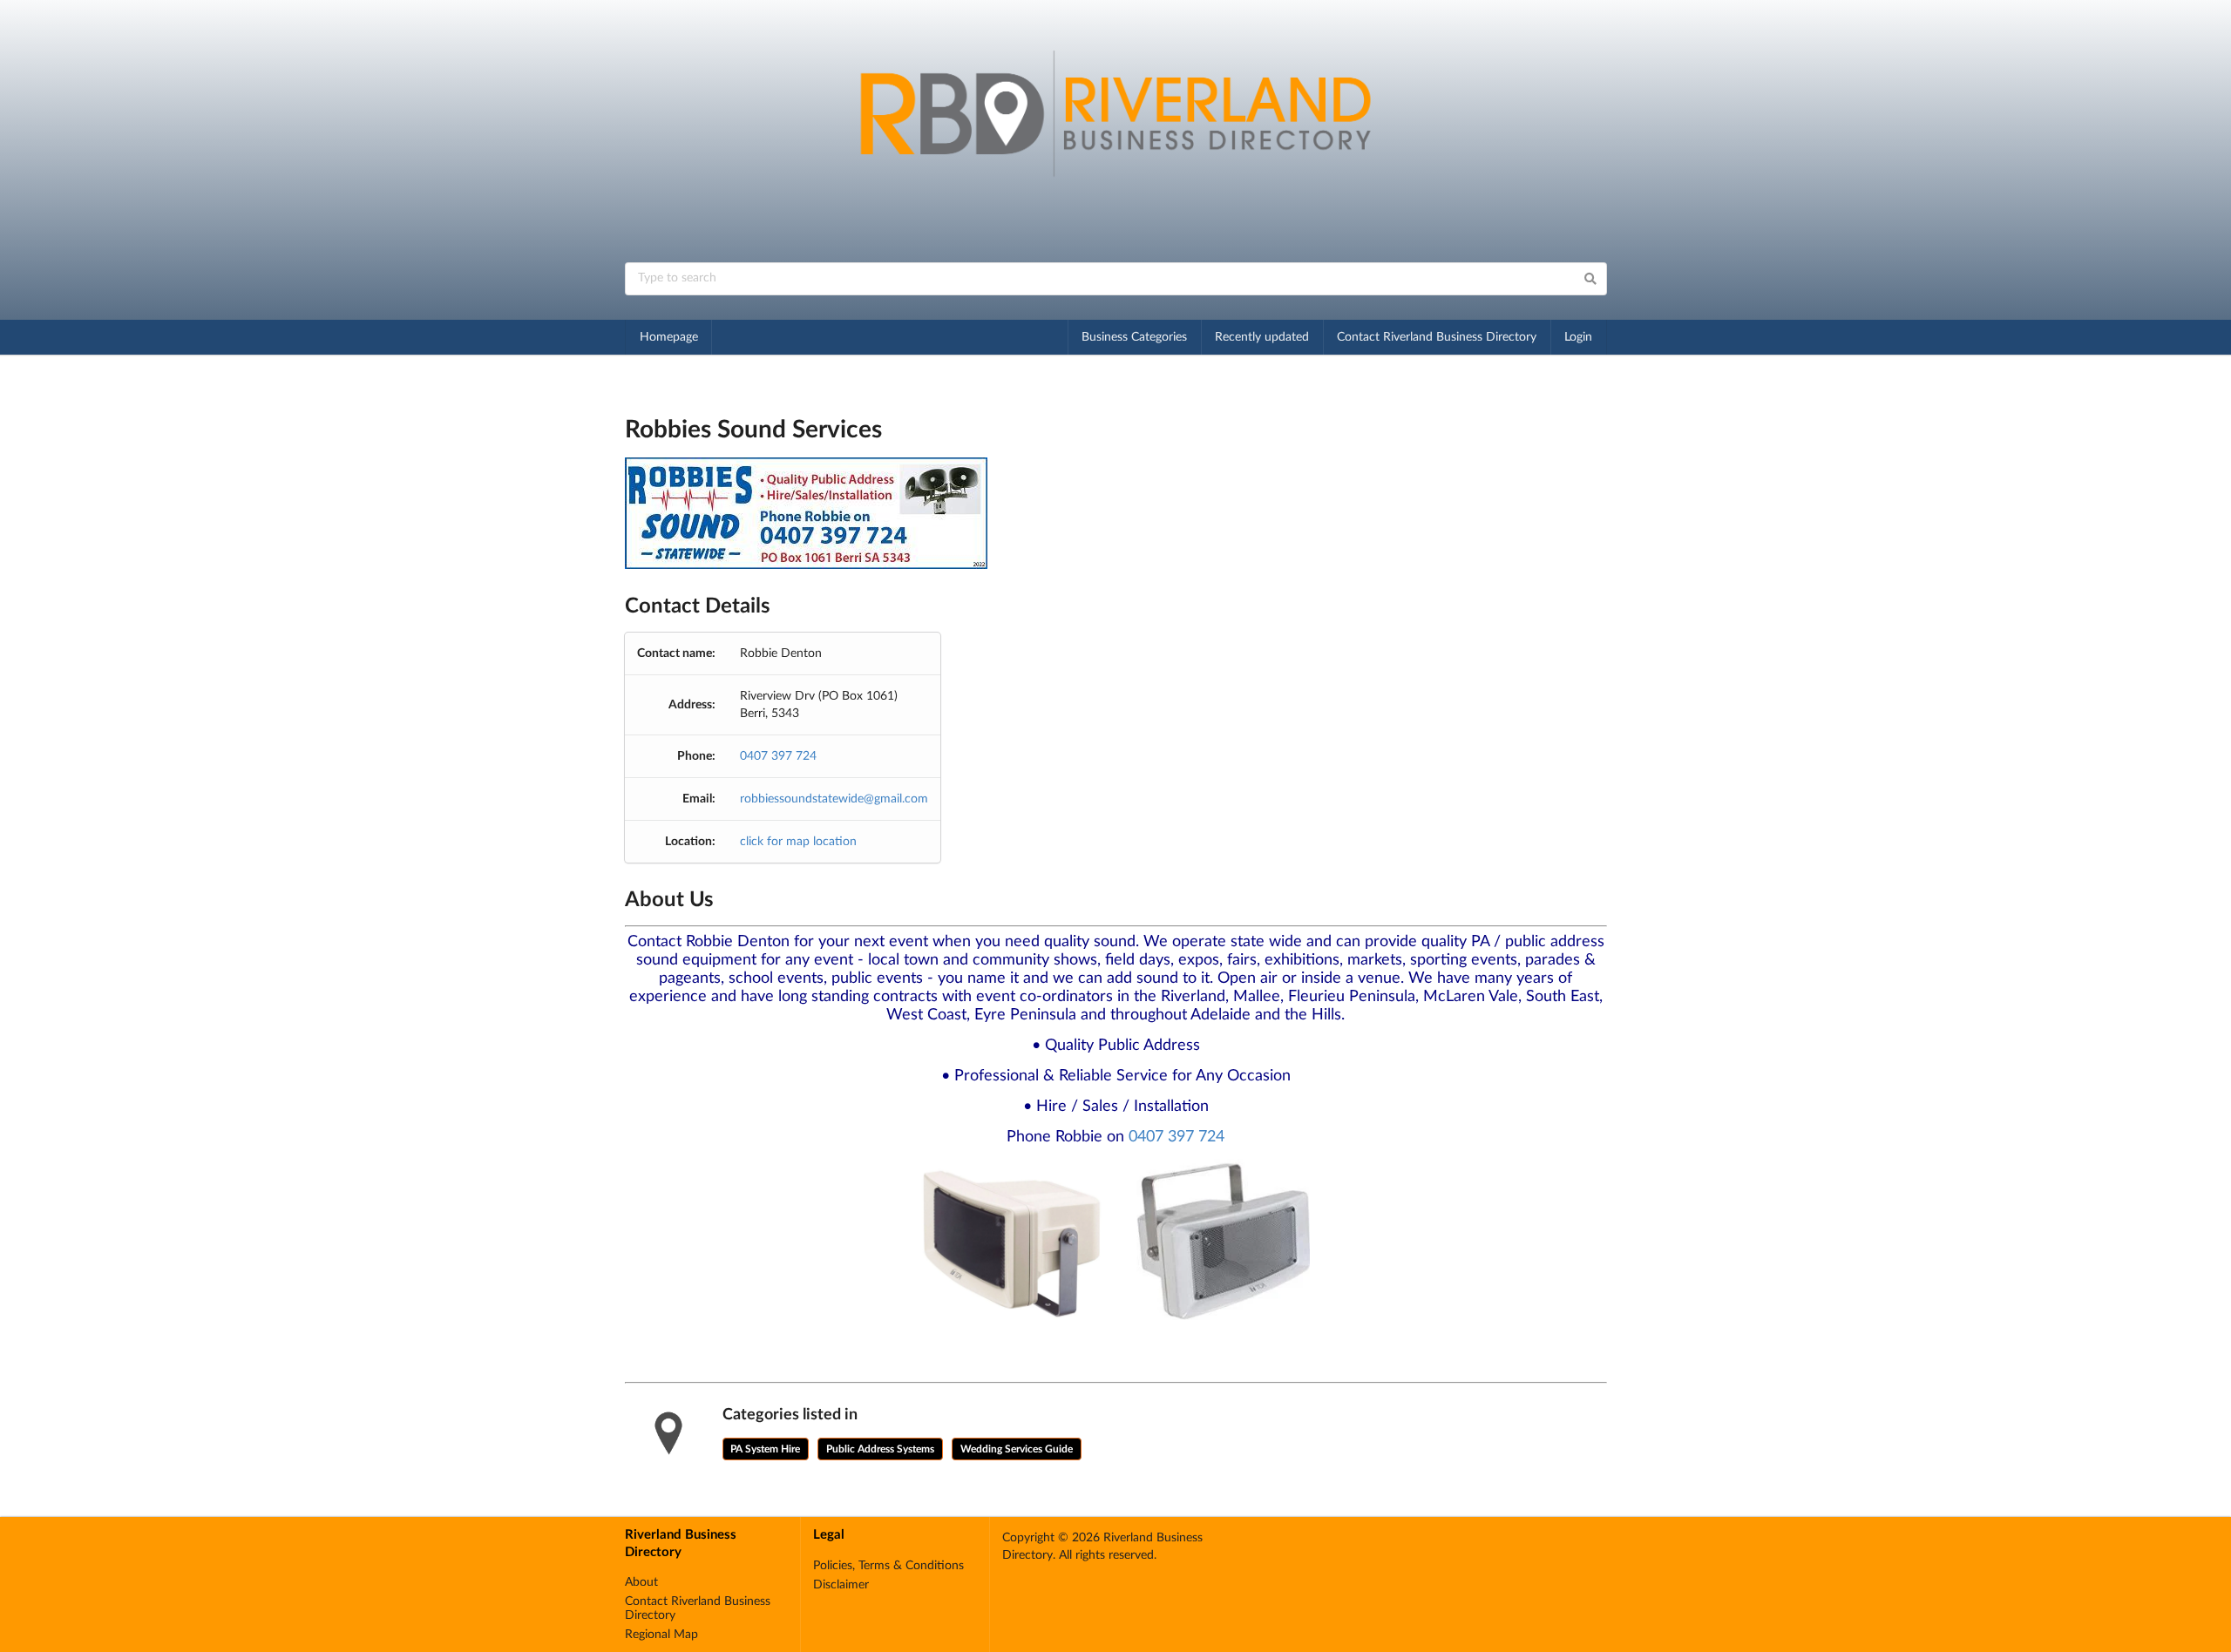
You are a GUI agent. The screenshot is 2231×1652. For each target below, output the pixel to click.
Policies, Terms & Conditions (888, 1566)
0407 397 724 (778, 756)
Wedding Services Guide (1017, 1449)
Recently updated (1262, 337)
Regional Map (661, 1635)
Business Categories (1134, 337)
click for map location (798, 842)
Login (1578, 337)
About (641, 1582)
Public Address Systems (880, 1449)
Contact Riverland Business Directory (1437, 337)
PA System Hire (765, 1449)
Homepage (669, 337)
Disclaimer (841, 1585)
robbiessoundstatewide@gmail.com (834, 799)
